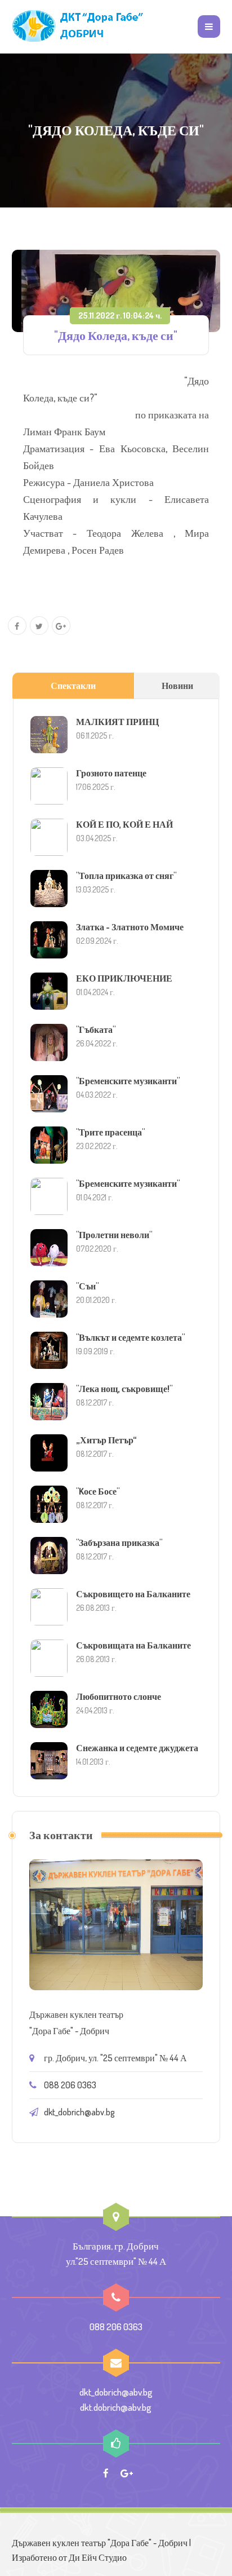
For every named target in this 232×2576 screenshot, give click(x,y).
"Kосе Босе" (98, 1491)
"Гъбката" (96, 1029)
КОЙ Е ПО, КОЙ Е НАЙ (124, 824)
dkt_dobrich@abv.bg (79, 2112)
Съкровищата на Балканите (133, 1645)
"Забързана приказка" (119, 1543)
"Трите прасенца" (110, 1132)
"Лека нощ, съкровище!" (124, 1389)
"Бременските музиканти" (128, 1081)
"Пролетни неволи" (114, 1235)
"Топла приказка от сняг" (126, 876)
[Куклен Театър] (79, 26)
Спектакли (73, 686)
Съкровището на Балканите (133, 1594)
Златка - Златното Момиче (130, 927)
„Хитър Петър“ (106, 1440)
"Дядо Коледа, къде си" (116, 335)
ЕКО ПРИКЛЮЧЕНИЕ (124, 978)
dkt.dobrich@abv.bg (116, 2407)
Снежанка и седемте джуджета (137, 1748)
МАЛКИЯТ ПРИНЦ (117, 722)
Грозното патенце (111, 773)
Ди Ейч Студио (98, 2557)
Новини (177, 686)
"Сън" (87, 1286)
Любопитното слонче (119, 1696)
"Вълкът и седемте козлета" (130, 1337)
